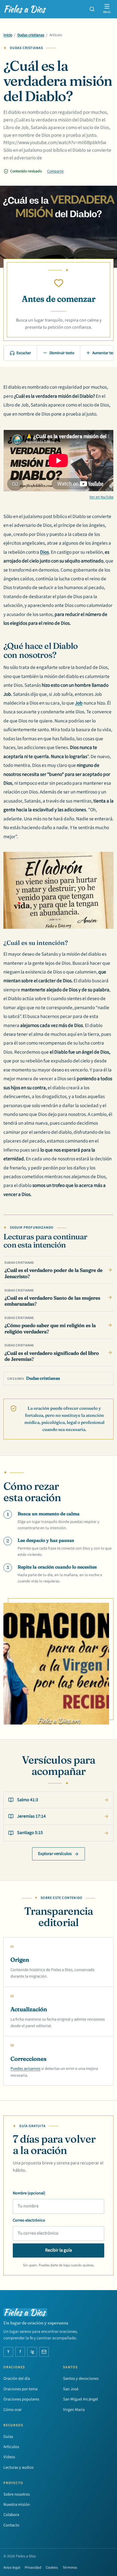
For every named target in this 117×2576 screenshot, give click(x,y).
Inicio (8, 35)
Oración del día (17, 2379)
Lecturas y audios (18, 2467)
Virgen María (74, 2410)
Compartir (56, 171)
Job (79, 703)
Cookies (52, 2568)
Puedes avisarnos (25, 2069)
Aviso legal (12, 2568)
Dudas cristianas (31, 35)
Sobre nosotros (17, 2494)
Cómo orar (12, 2410)
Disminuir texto (62, 353)
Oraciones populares (21, 2399)
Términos (70, 2568)
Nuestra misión (17, 2505)
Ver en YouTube (102, 497)
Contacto (11, 2525)
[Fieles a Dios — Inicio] (25, 9)
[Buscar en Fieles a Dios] (92, 9)
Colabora (11, 2515)
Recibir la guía (58, 2250)
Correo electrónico (29, 2220)
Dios (44, 552)
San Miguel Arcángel (81, 2399)
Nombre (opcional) (29, 2193)
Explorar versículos (55, 1854)
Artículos (11, 2447)
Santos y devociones (81, 2379)
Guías (8, 2437)
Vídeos (9, 2457)
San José (71, 2389)
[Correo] (44, 2352)
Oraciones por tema (20, 2389)
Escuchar (24, 353)
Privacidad (33, 2568)
